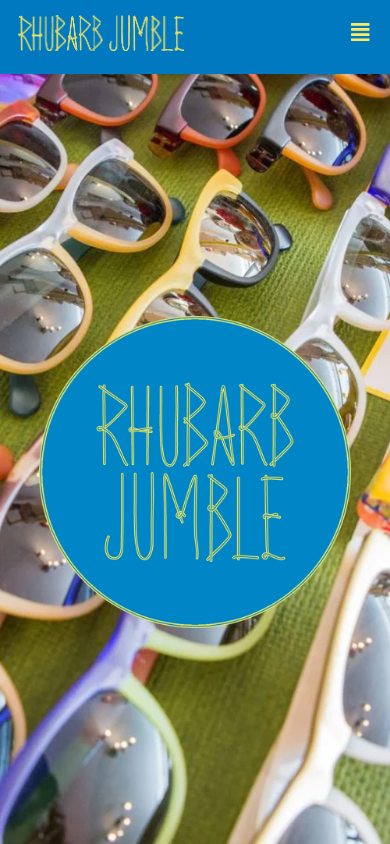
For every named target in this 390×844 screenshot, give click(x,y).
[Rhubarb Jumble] (193, 37)
